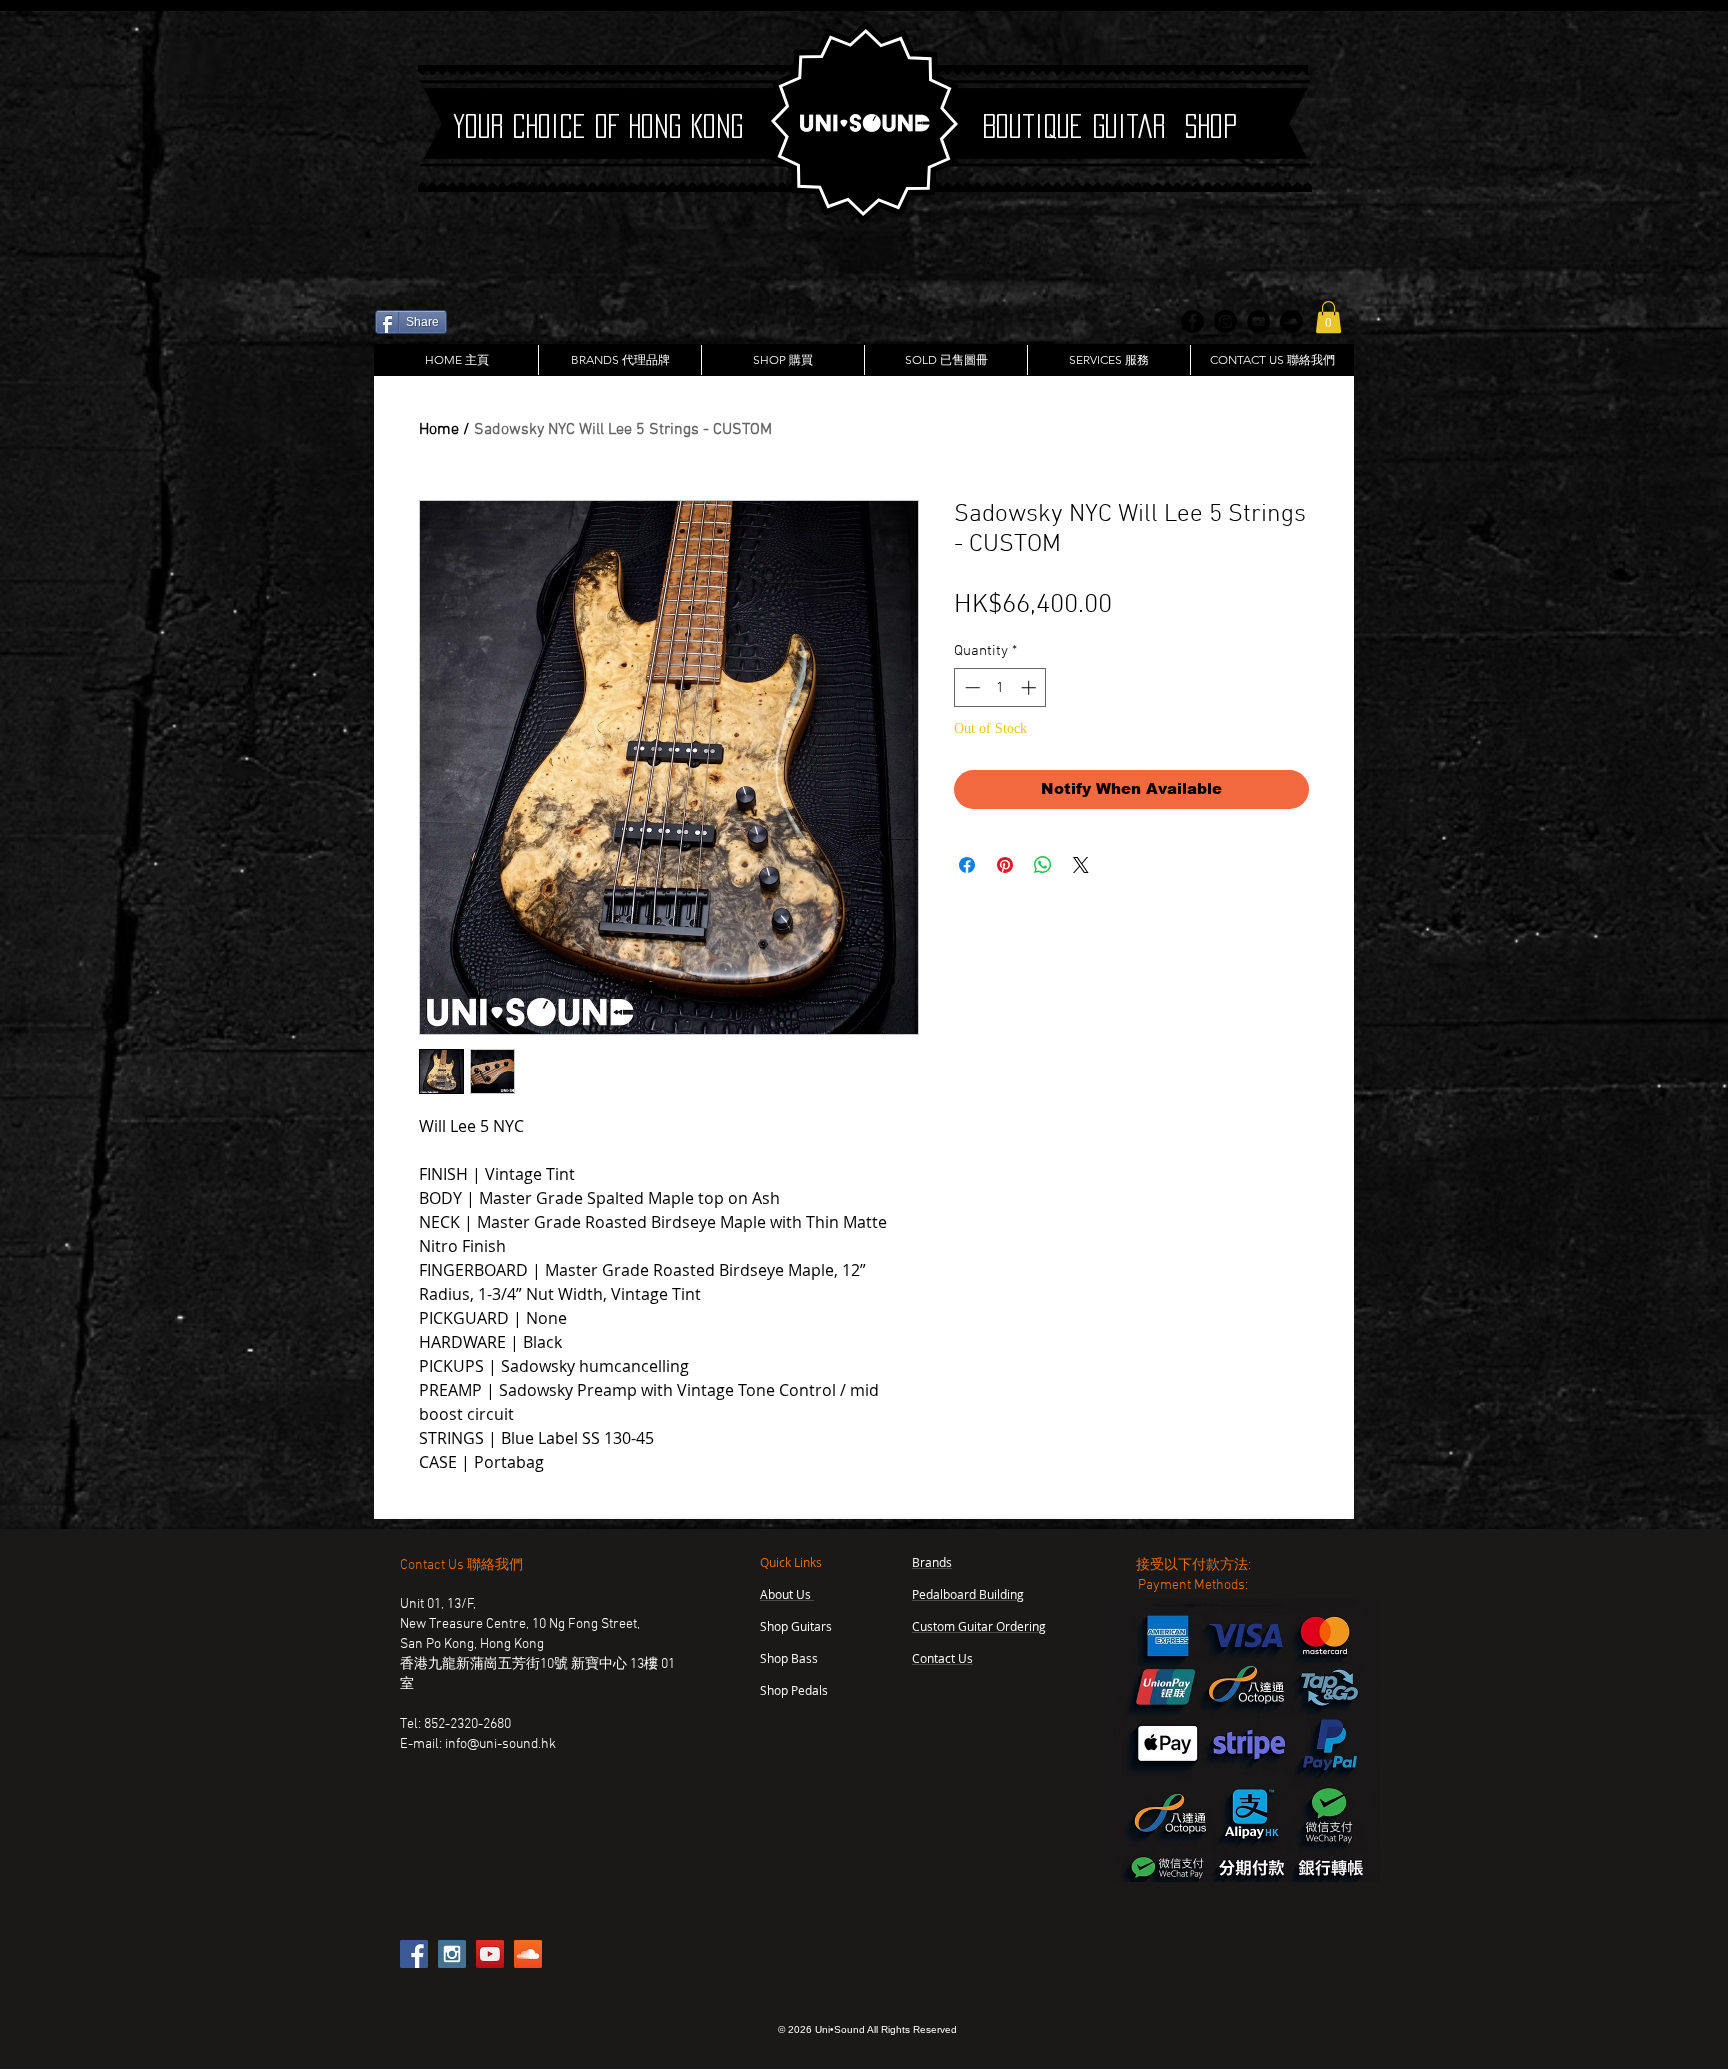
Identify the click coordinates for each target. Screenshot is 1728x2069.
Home (439, 430)
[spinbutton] (1000, 687)
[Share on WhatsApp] (1043, 865)
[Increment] (1030, 687)
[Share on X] (1081, 865)
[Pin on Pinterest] (1005, 865)
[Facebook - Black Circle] (1192, 321)
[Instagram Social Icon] (452, 1954)
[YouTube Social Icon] (490, 1954)
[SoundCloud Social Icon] (528, 1954)
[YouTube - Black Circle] (1258, 321)
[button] (1328, 317)
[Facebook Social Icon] (414, 1954)
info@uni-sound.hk (500, 1744)
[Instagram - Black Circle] (1225, 321)
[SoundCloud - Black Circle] (1291, 321)
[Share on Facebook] (967, 865)
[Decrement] (970, 687)
